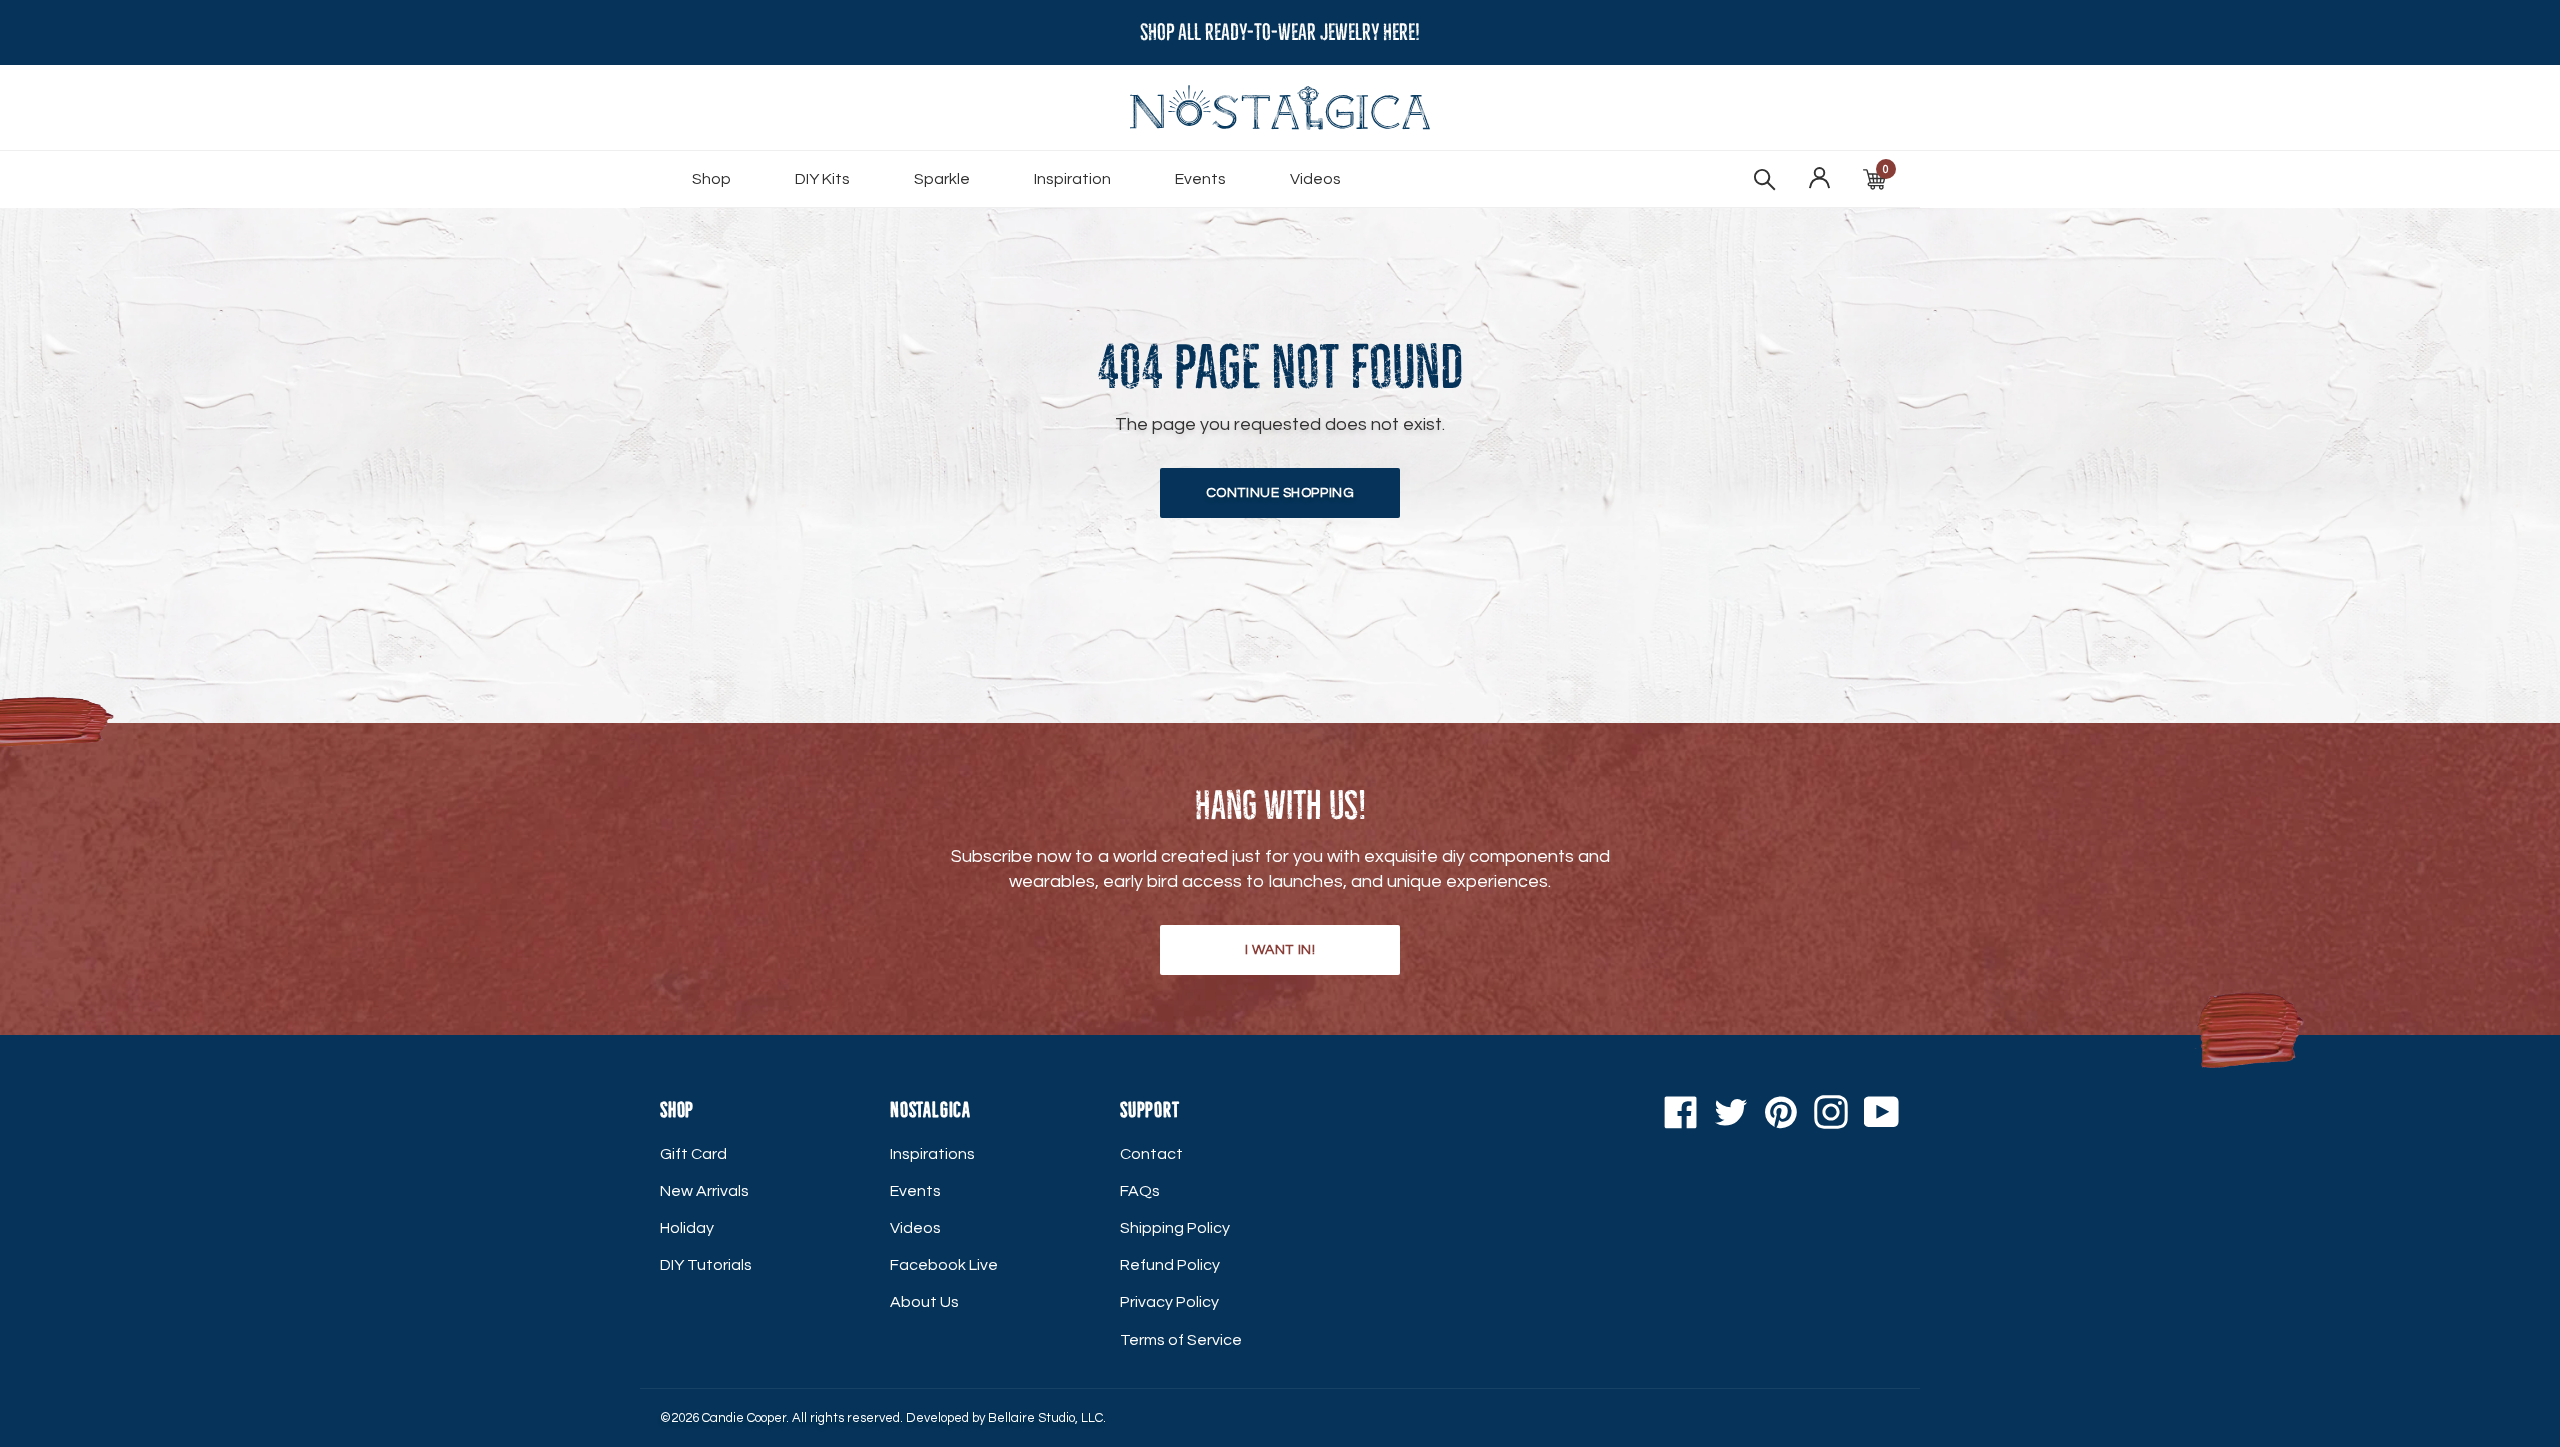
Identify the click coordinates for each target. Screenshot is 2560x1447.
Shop (711, 179)
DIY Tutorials (706, 1265)
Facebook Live (944, 1265)
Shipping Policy (1175, 1228)
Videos (1315, 179)
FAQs (1140, 1191)
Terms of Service (1181, 1340)
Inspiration (1072, 179)
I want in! (1280, 950)
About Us (924, 1302)
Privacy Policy (1169, 1302)
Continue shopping (1280, 493)
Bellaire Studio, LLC (1045, 1418)
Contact (1151, 1154)
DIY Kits (822, 179)
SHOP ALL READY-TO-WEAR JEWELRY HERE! (1280, 32)
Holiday (687, 1228)
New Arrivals (704, 1191)
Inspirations (932, 1154)
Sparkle (942, 179)
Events (1200, 179)
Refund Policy (1170, 1265)
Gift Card (693, 1154)
